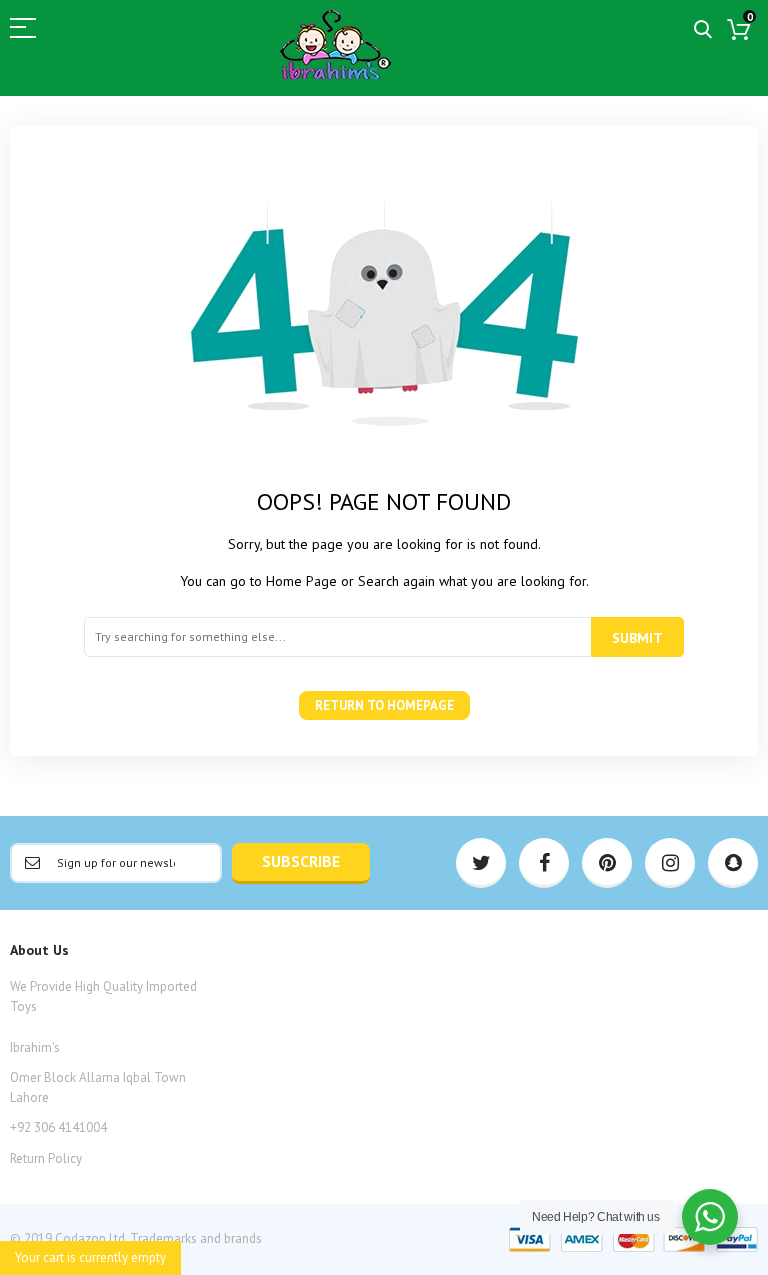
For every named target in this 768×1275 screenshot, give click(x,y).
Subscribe (301, 861)
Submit (637, 638)
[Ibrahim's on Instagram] (670, 863)
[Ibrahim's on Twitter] (481, 863)
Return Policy (46, 1158)
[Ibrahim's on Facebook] (544, 863)
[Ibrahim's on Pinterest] (607, 863)
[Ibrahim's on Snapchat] (733, 863)
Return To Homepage (384, 705)
